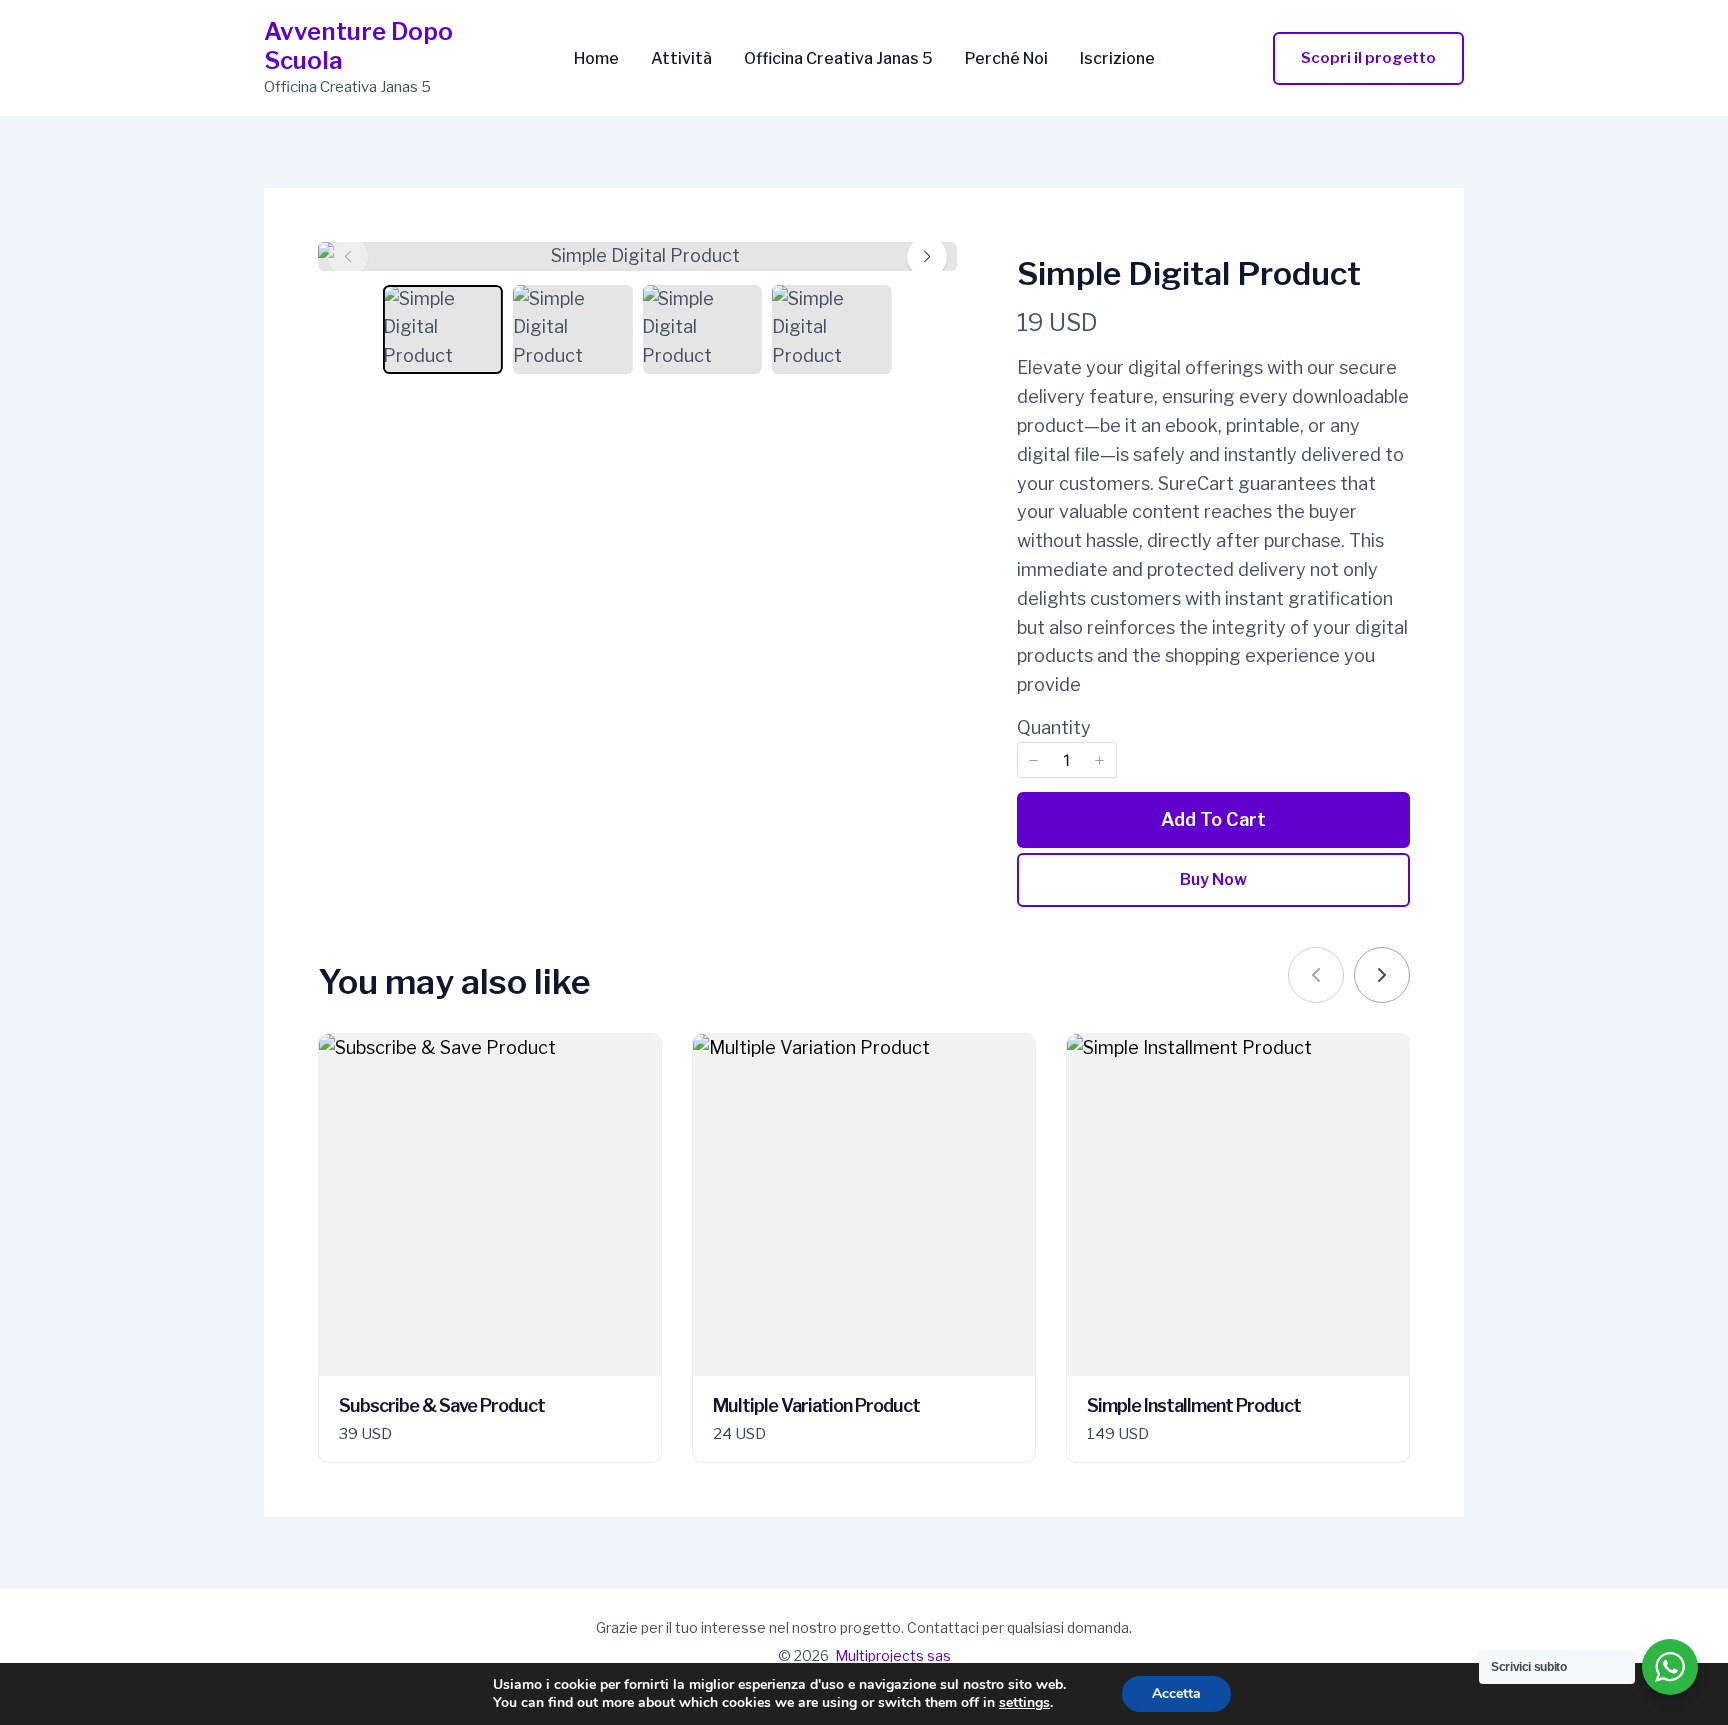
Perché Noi (1006, 59)
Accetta (1176, 1693)
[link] (1382, 975)
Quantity (1054, 727)
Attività (681, 59)
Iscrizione (1117, 59)
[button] (1368, 58)
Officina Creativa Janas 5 (838, 59)
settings (1024, 1703)
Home (596, 59)
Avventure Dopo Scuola (358, 46)
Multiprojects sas (893, 1655)
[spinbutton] (1067, 760)
